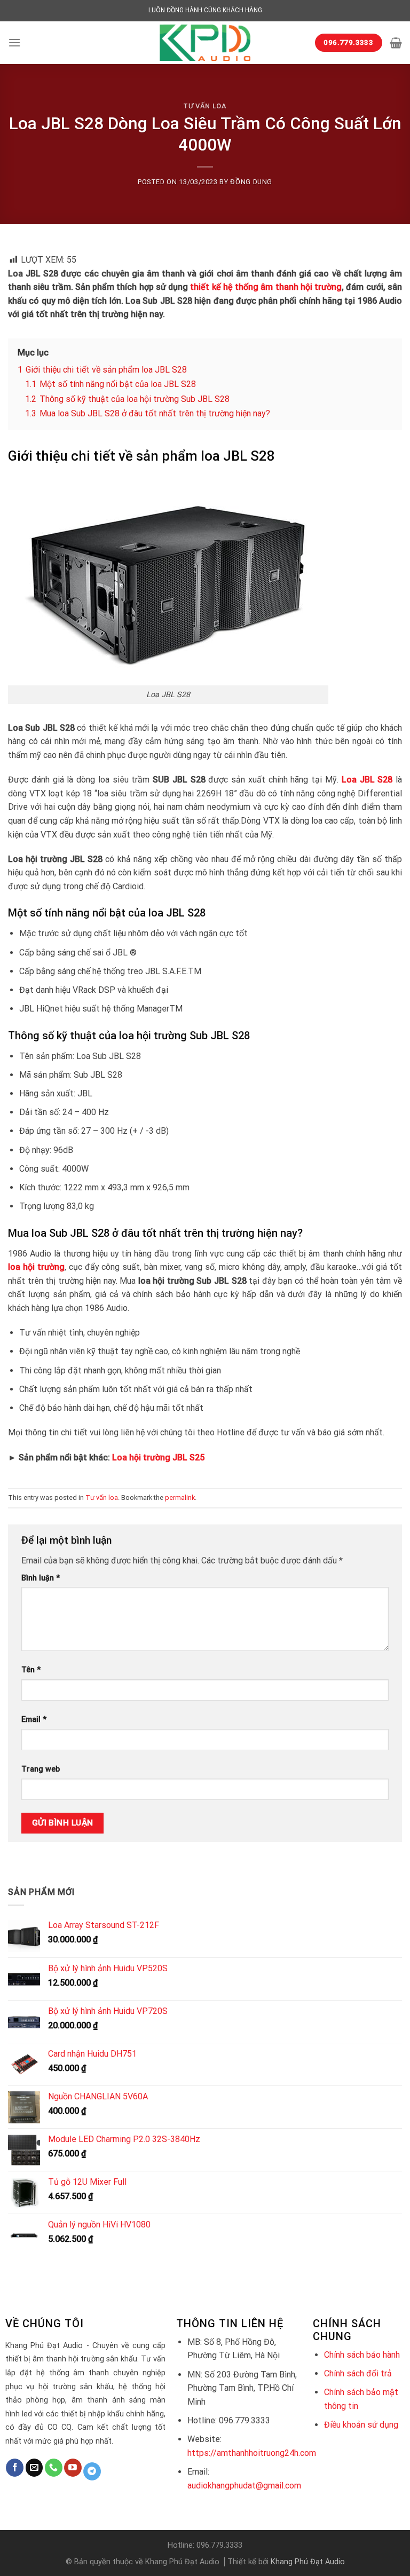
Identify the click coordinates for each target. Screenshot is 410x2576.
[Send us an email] (34, 2468)
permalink (180, 1498)
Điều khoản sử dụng (361, 2425)
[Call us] (54, 2468)
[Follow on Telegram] (92, 2471)
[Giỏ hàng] (396, 43)
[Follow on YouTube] (73, 2468)
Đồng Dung (251, 182)
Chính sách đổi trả (358, 2373)
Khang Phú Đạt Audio (308, 2562)
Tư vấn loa (205, 106)
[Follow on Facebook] (15, 2468)
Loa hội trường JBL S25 (158, 1457)
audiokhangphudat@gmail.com (244, 2486)
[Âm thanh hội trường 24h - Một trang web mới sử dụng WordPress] (205, 43)
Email (34, 1720)
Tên (31, 1670)
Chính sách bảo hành (362, 2355)
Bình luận (41, 1578)
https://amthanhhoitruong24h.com (252, 2453)
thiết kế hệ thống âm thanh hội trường (266, 287)
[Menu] (14, 42)
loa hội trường (36, 1267)
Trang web (41, 1769)
